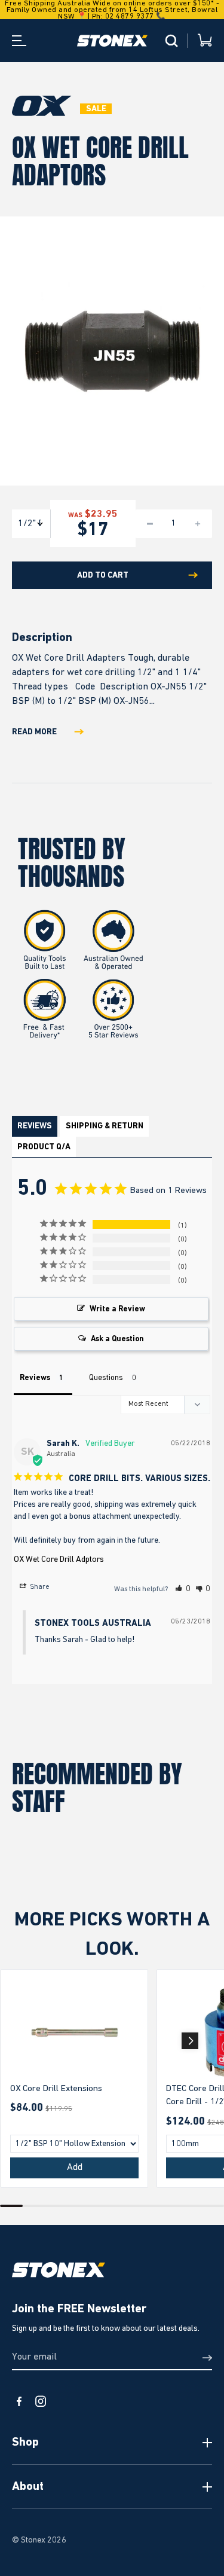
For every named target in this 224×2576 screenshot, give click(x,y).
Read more (34, 732)
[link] (74, 2032)
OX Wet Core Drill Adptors (59, 1559)
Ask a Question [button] (117, 1339)
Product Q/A (44, 1147)
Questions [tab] (106, 1378)
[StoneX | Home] (112, 41)
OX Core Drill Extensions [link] (56, 2088)
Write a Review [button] (117, 1309)
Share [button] (39, 1587)
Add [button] (75, 2168)
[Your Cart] (205, 41)
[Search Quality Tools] (171, 41)
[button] (183, 1589)
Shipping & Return (105, 1126)
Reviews (35, 1126)
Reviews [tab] (35, 1378)
